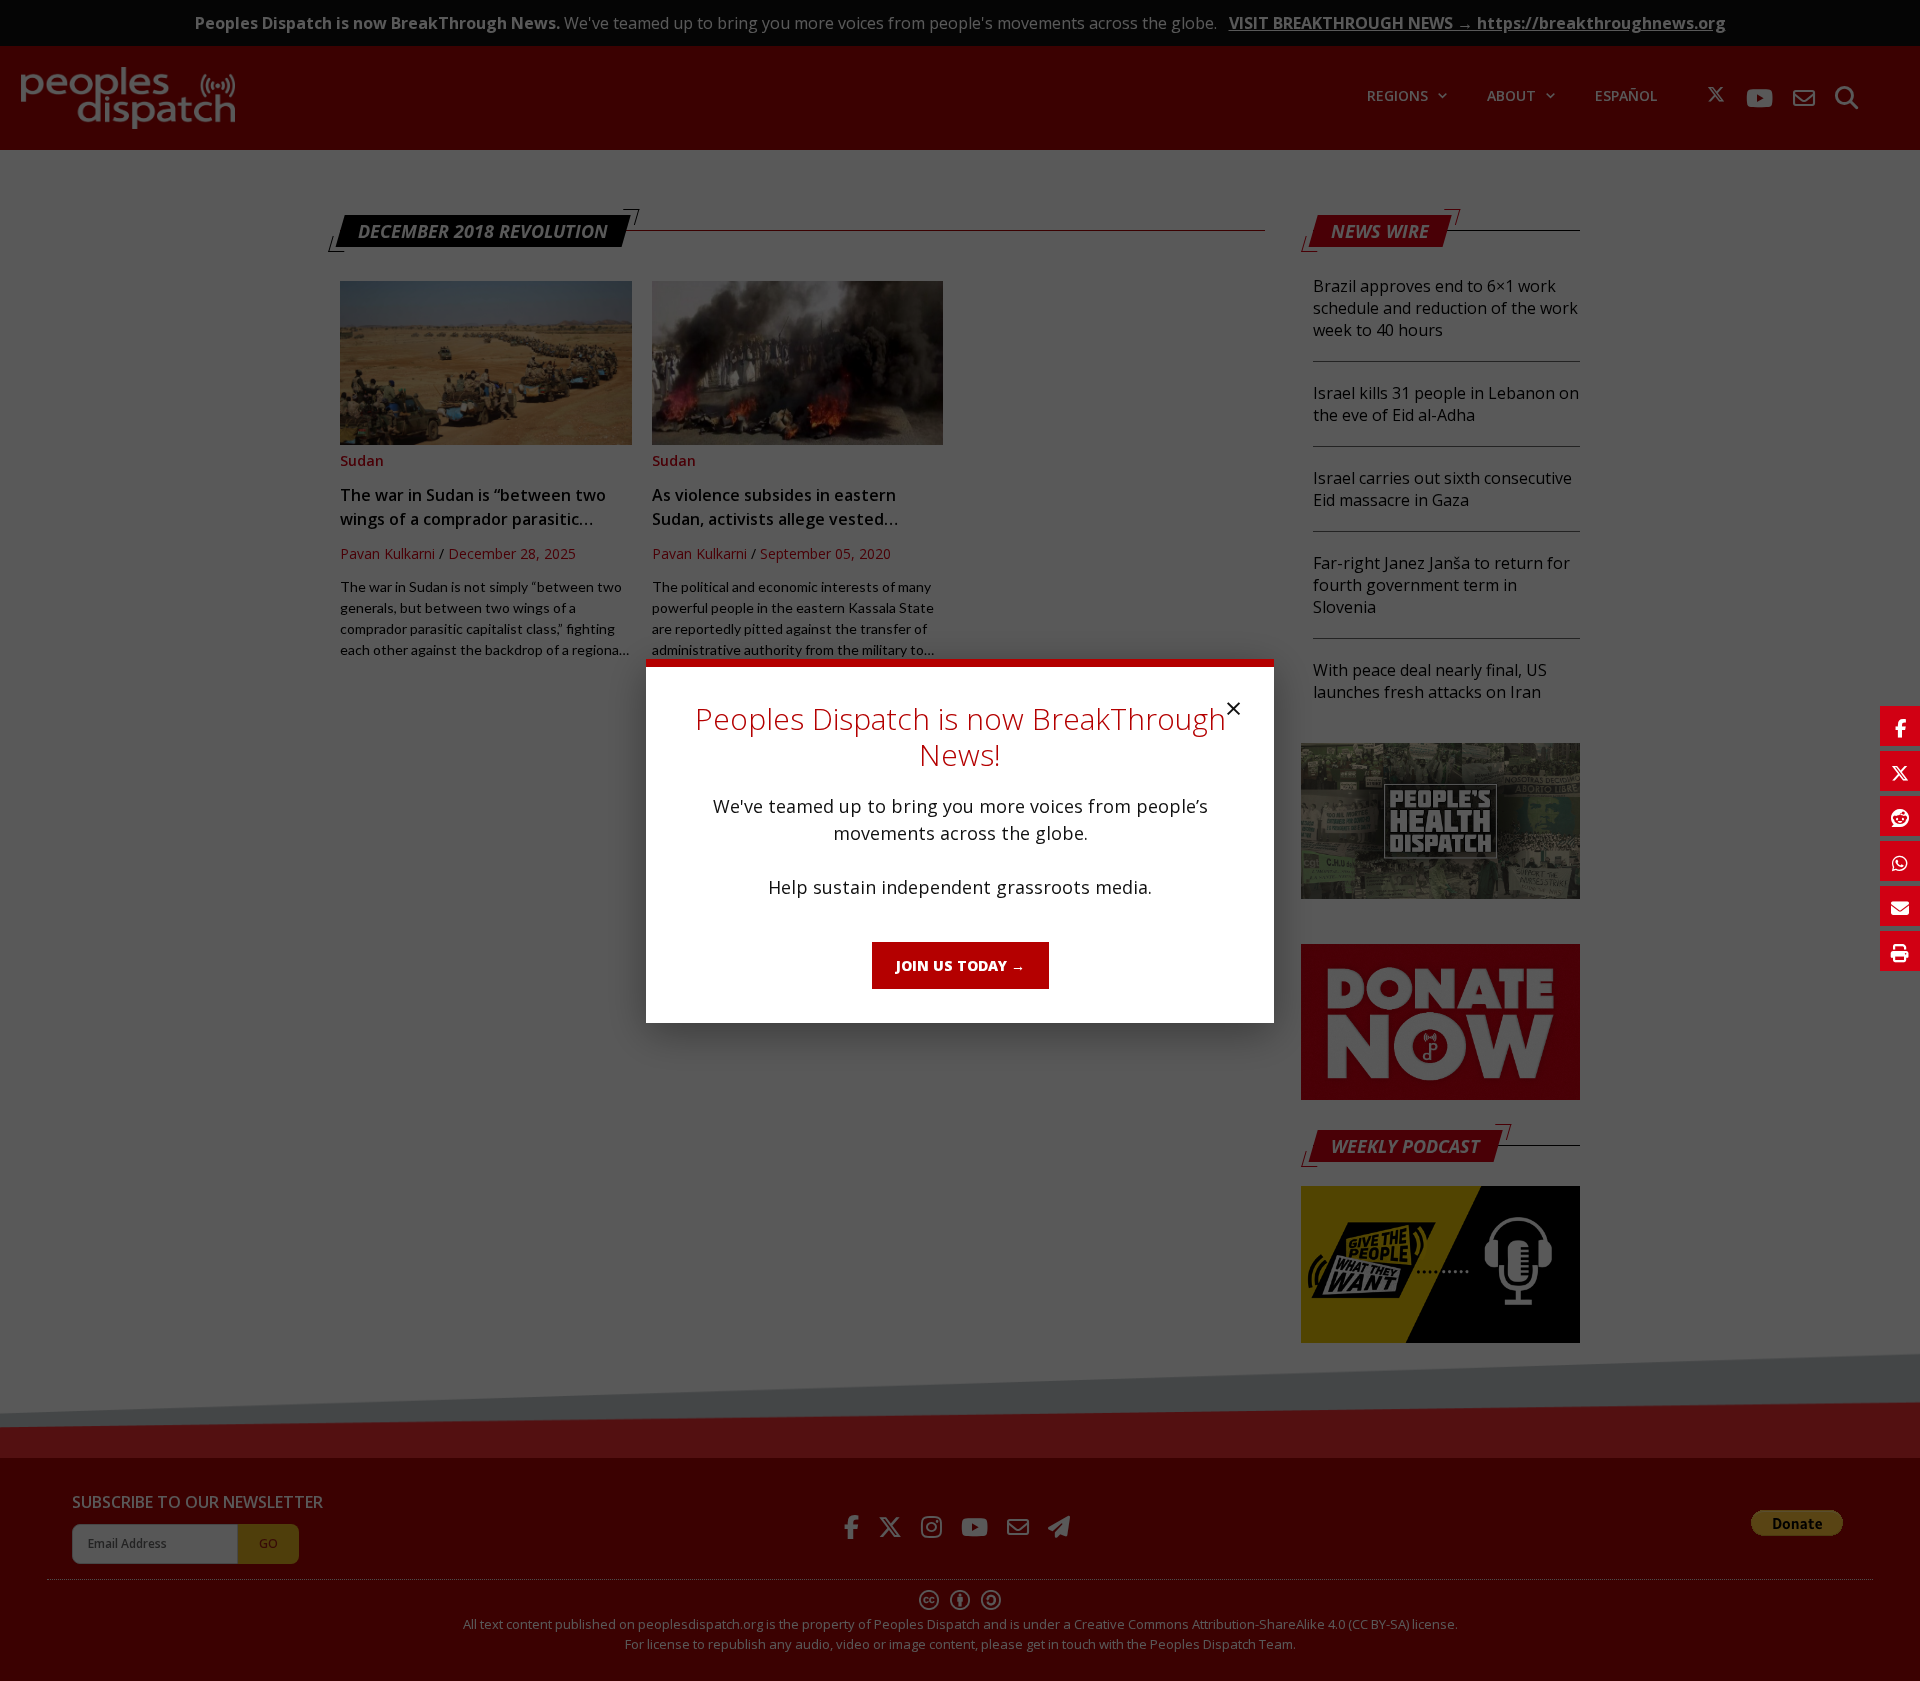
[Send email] (1900, 906)
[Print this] (1900, 951)
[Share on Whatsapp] (1900, 861)
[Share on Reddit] (1900, 816)
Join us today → (960, 965)
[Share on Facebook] (1900, 726)
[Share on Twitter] (1900, 771)
